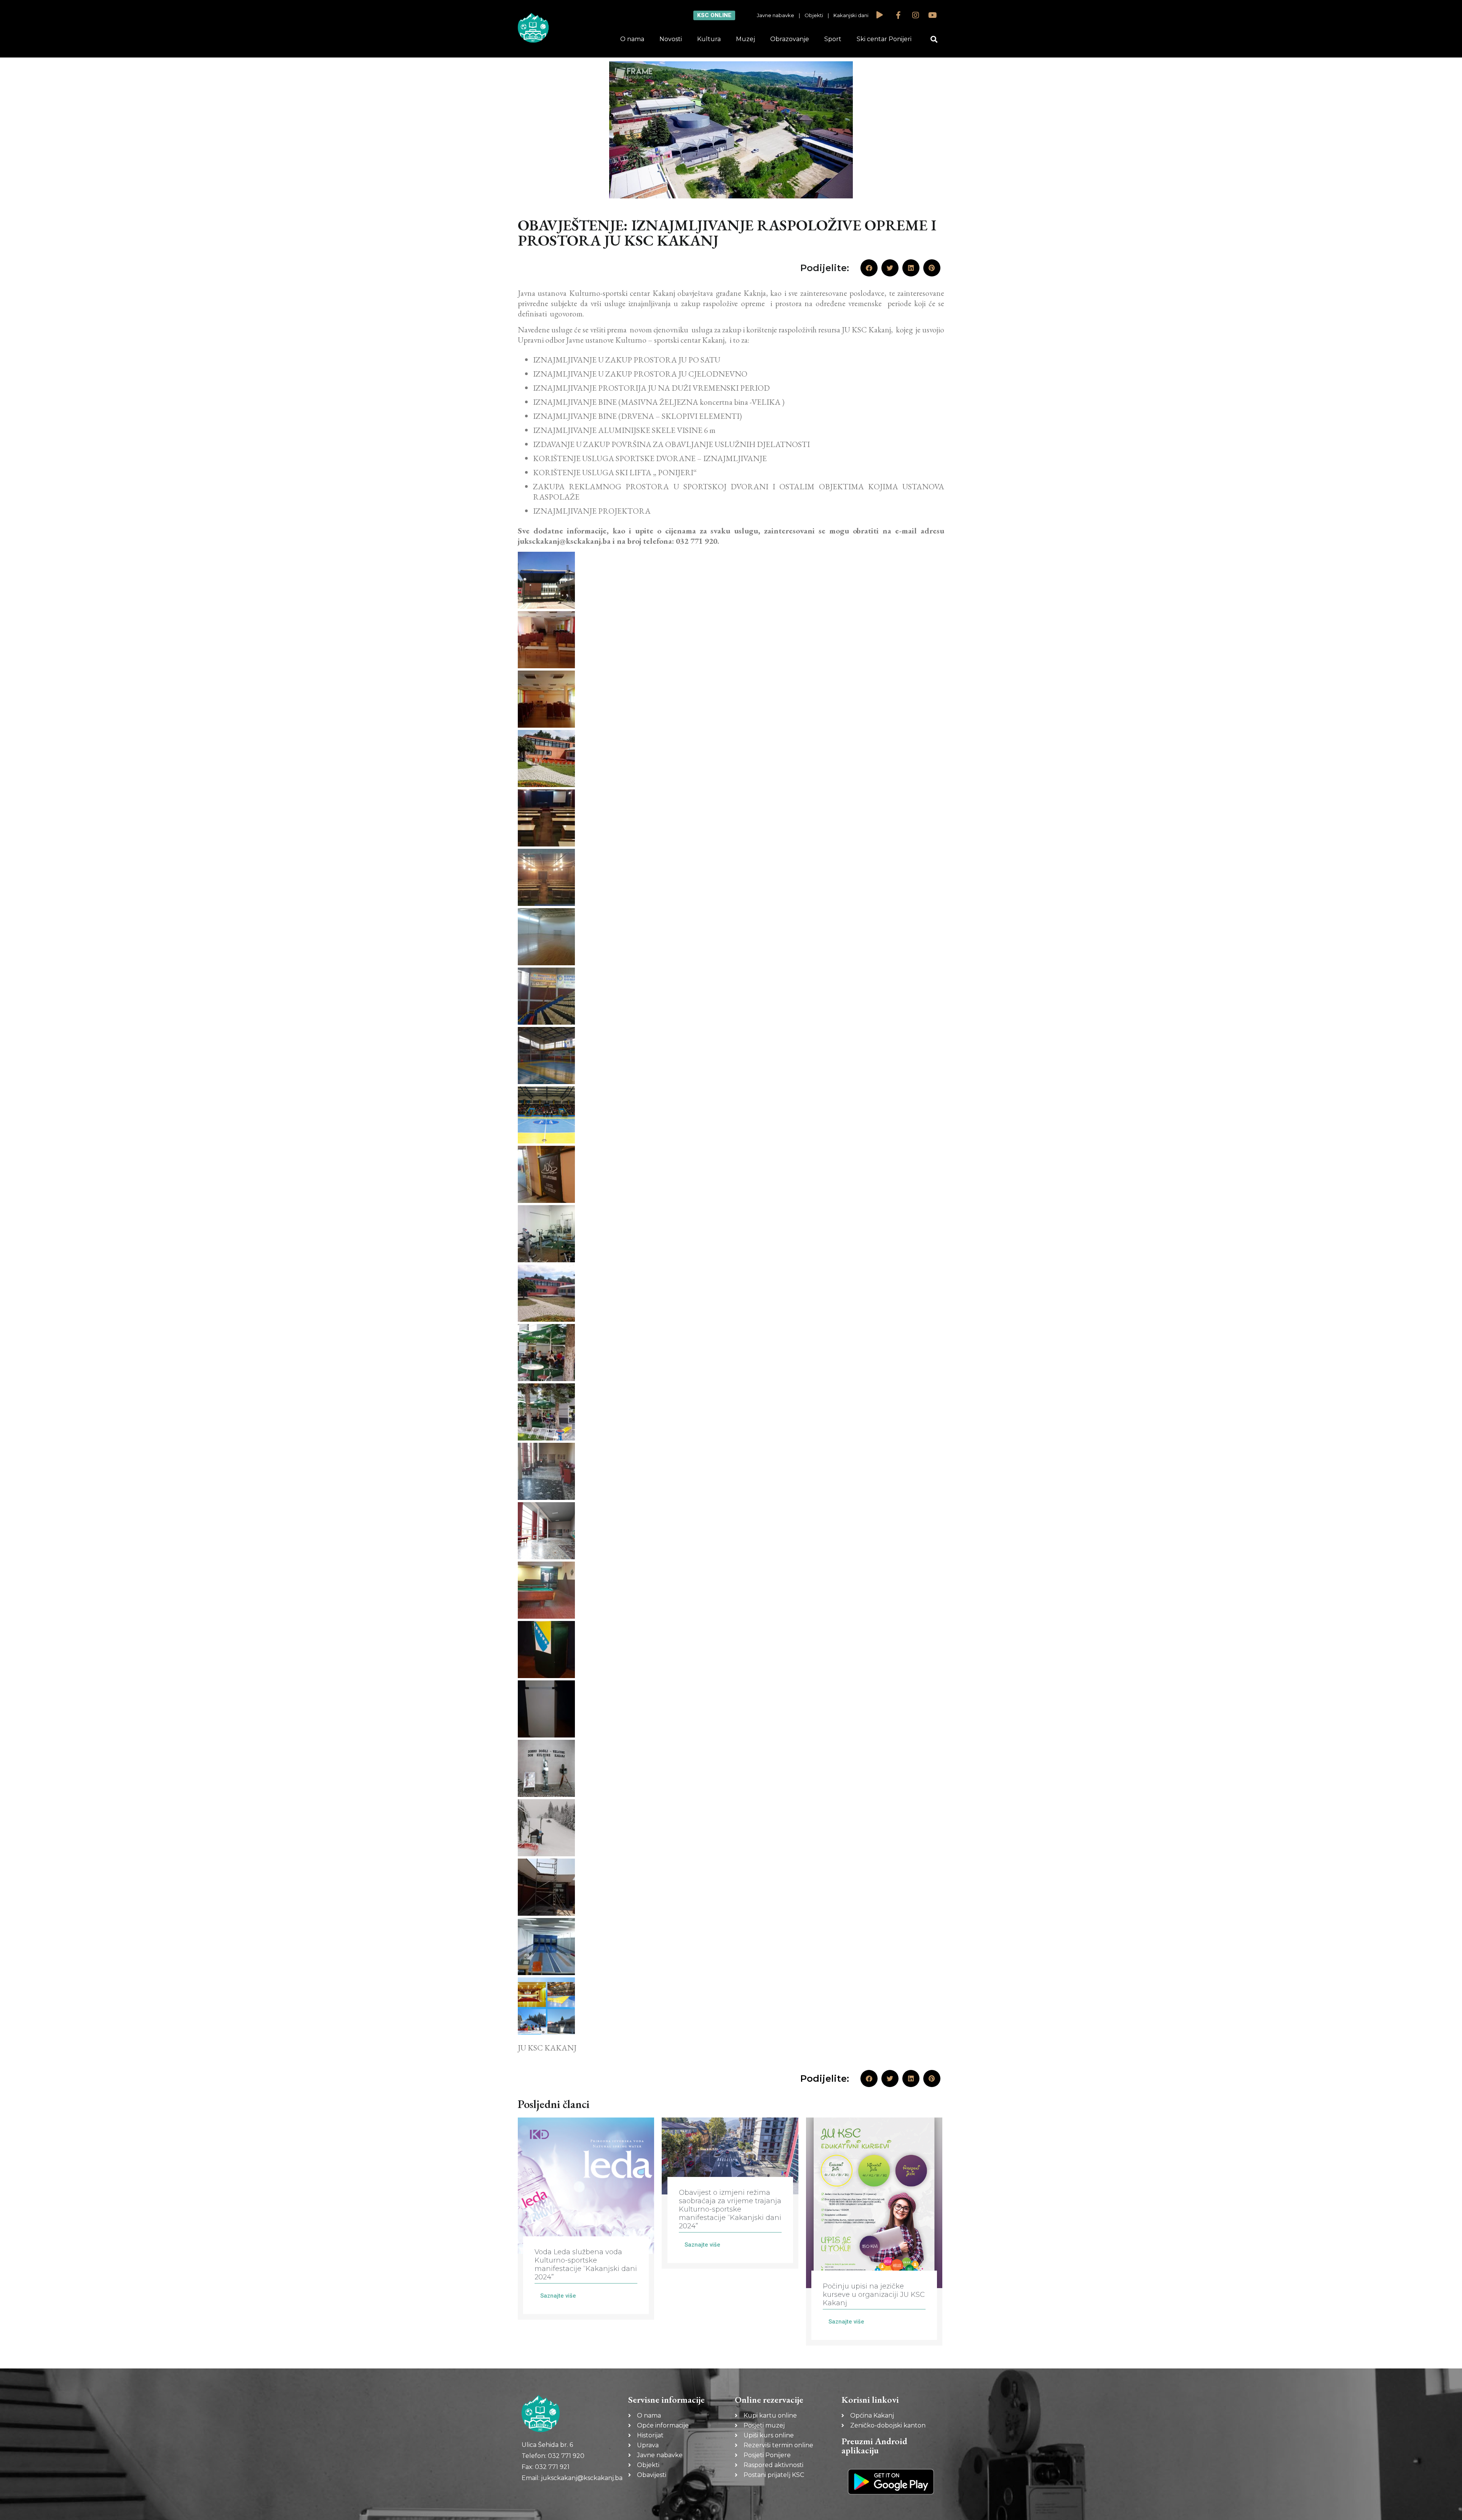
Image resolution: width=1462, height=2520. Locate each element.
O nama (632, 39)
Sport (833, 39)
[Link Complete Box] (586, 2219)
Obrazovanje (790, 39)
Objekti (814, 15)
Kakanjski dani (851, 15)
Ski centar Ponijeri (884, 39)
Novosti (671, 39)
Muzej (745, 39)
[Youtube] (933, 15)
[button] (934, 39)
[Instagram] (916, 15)
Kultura (709, 39)
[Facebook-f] (899, 15)
